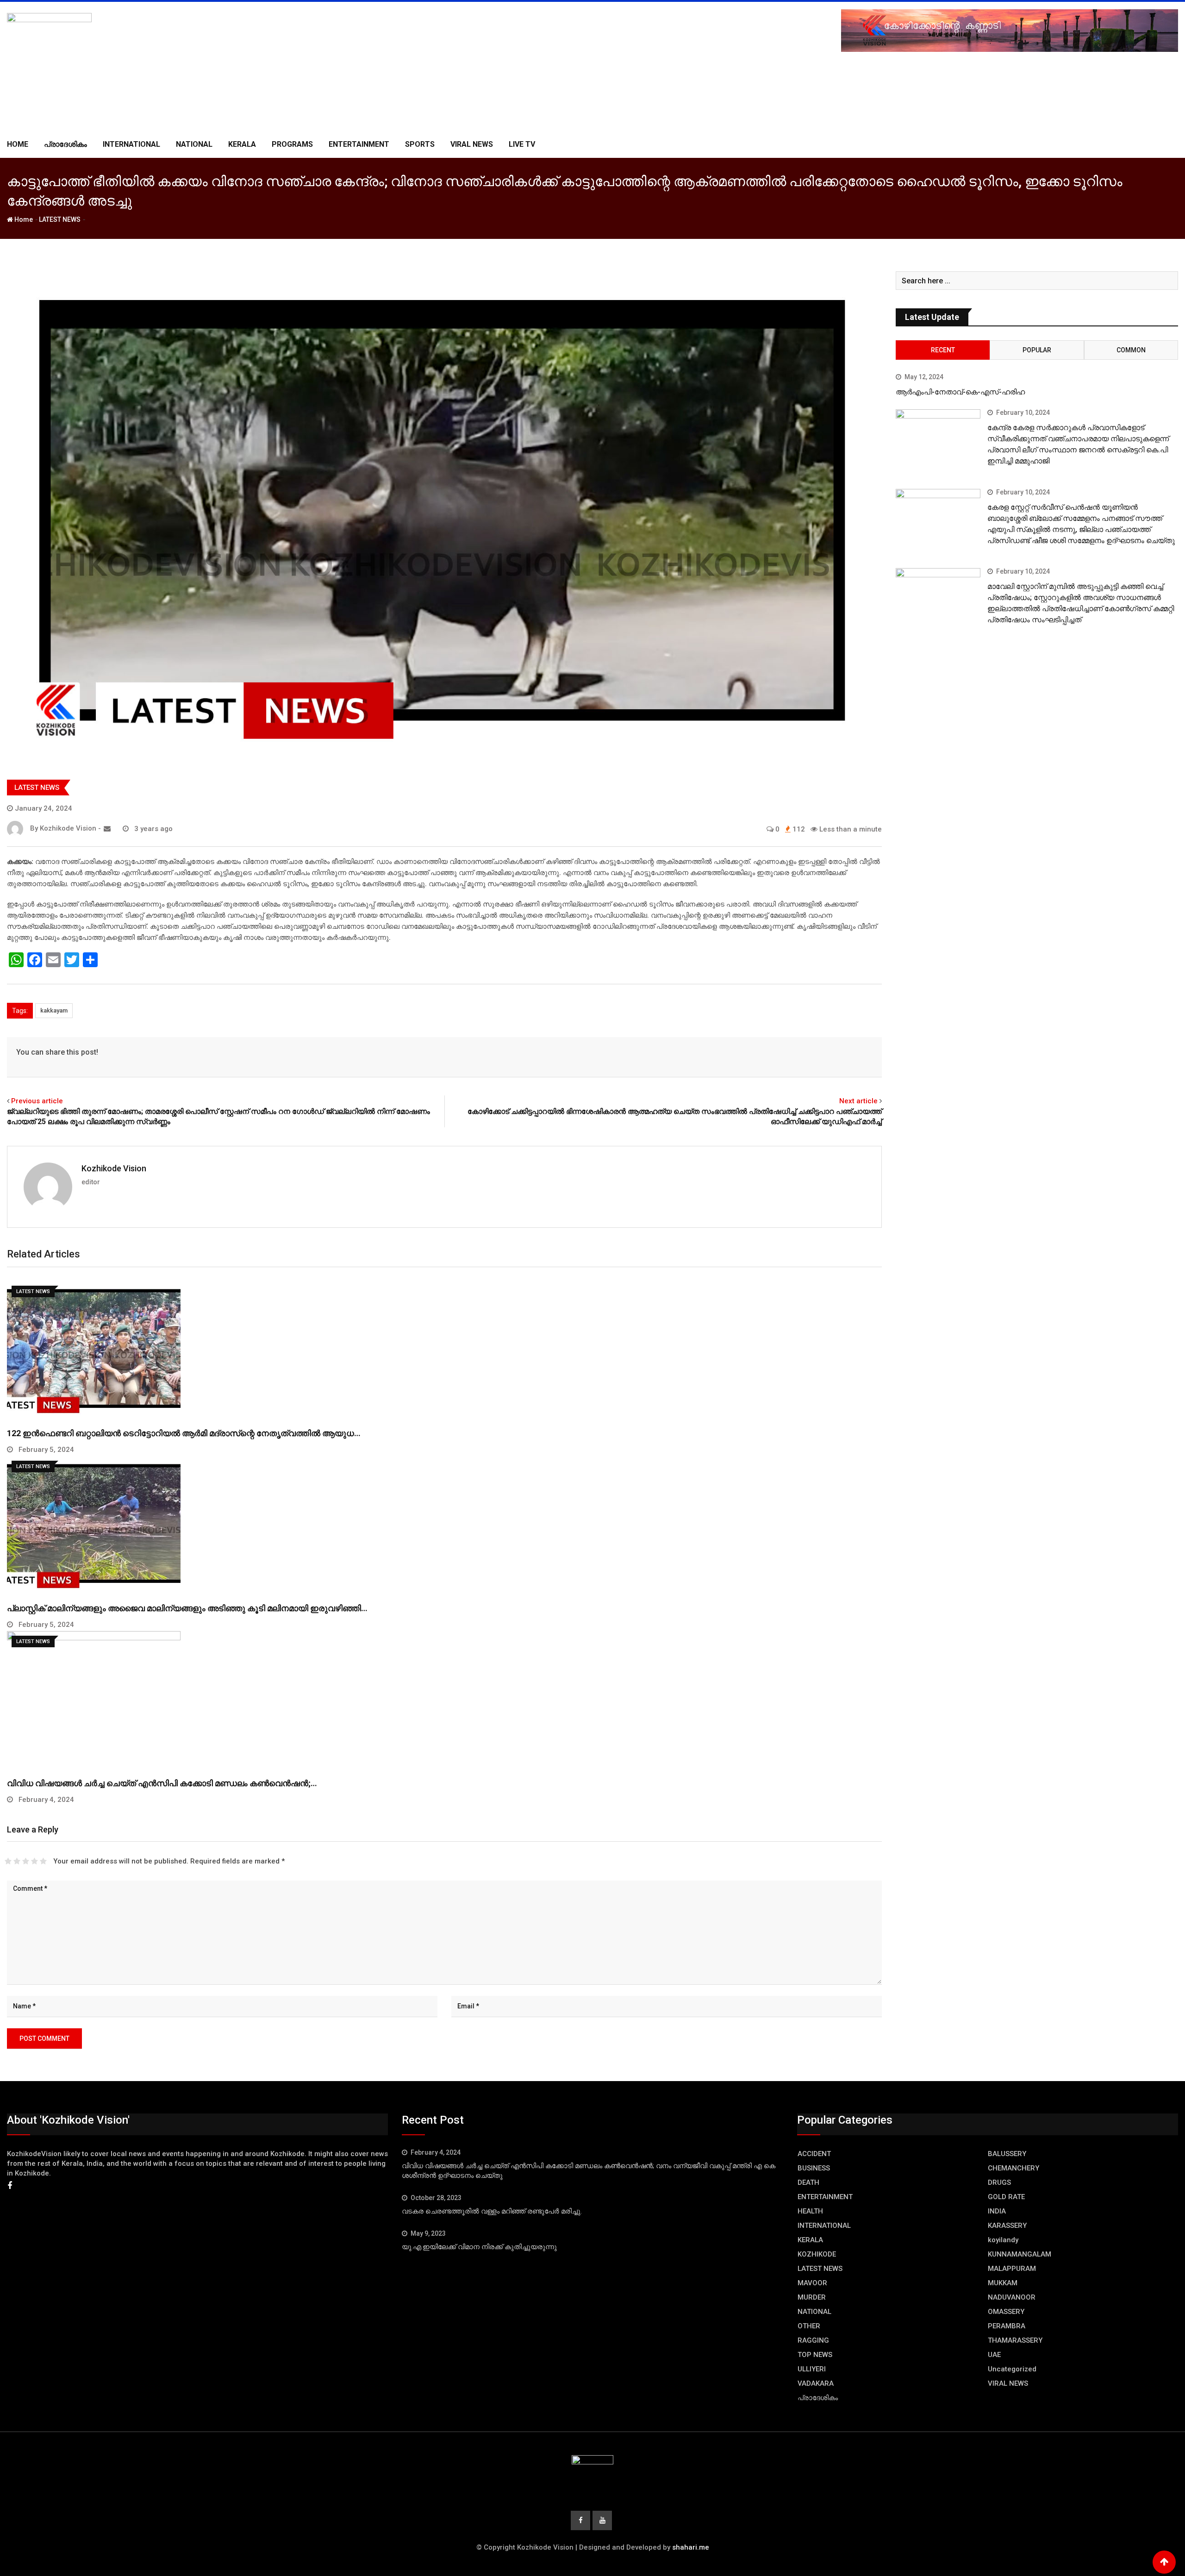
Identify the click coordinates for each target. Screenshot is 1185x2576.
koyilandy (1003, 2240)
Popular (1037, 350)
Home (18, 144)
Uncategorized (1012, 2369)
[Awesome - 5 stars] (43, 1861)
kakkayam (54, 1010)
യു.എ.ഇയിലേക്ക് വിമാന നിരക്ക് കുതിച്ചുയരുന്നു (479, 2247)
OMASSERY (1006, 2312)
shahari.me (691, 2547)
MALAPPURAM (1012, 2269)
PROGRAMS (292, 144)
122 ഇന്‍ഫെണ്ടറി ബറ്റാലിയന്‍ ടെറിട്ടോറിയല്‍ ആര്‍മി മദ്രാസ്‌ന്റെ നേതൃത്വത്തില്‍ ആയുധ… (184, 1433)
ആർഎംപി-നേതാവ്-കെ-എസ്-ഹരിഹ (960, 392)
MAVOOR (812, 2283)
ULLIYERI (812, 2369)
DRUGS (999, 2182)
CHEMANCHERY (1013, 2168)
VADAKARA (816, 2383)
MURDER (812, 2297)
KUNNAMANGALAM (1020, 2254)
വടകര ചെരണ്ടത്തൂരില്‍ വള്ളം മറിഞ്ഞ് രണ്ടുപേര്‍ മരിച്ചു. (492, 2211)
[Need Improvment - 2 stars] (17, 1861)
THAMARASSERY (1015, 2340)
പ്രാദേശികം (65, 144)
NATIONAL (194, 144)
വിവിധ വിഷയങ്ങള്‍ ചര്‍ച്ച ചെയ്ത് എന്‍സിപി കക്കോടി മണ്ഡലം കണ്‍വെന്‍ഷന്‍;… (162, 1783)
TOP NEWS (815, 2355)
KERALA (242, 144)
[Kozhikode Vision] (107, 829)
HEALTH (810, 2211)
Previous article (37, 1101)
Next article (858, 1101)
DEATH (808, 2182)
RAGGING (813, 2340)
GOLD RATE (1006, 2197)
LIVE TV (522, 144)
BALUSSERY (1007, 2154)
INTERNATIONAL (131, 144)
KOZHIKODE (817, 2254)
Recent (943, 350)
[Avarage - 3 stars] (26, 1861)
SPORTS (420, 144)
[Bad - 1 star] (8, 1861)
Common (1131, 350)
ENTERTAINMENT (359, 144)
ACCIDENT (814, 2154)
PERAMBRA (1007, 2326)
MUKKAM (1003, 2283)
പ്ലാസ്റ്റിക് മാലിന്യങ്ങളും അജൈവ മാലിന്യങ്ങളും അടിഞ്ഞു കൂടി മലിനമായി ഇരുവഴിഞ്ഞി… (187, 1608)
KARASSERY (1007, 2226)
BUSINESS (814, 2168)
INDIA (997, 2211)
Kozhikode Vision (114, 1168)
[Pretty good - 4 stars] (34, 1861)
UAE (994, 2355)
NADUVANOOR (1012, 2297)
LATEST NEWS (60, 219)
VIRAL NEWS (472, 144)
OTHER (809, 2326)
